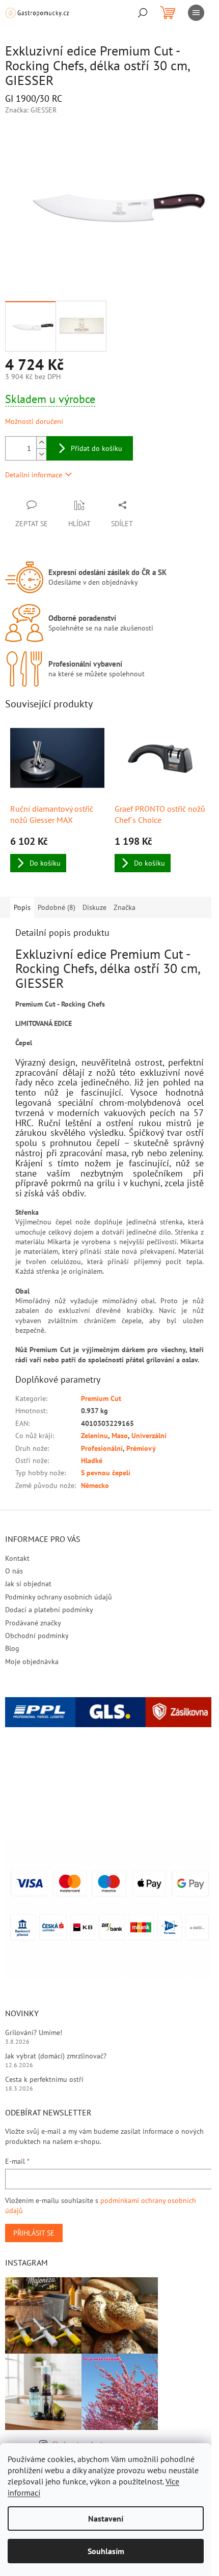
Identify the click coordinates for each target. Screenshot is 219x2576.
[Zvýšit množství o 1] (41, 442)
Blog (12, 1648)
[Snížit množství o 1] (41, 454)
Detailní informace (34, 475)
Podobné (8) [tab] (57, 907)
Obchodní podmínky (37, 1636)
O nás (14, 1571)
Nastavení (106, 2518)
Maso (120, 1436)
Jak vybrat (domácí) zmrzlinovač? (56, 2056)
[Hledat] (143, 13)
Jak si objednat (28, 1584)
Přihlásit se (34, 2233)
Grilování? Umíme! (34, 2033)
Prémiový (141, 1448)
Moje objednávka (32, 1662)
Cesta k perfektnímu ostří (44, 2079)
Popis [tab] (22, 907)
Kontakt (17, 1558)
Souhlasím (106, 2551)
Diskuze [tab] (94, 907)
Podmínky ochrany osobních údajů (59, 1597)
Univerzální (149, 1436)
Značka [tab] (125, 907)
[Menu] (196, 13)
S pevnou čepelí (106, 1473)
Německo (95, 1485)
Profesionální (102, 1448)
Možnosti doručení (34, 421)
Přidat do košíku (97, 448)
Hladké (92, 1461)
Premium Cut (101, 1398)
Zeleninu (94, 1436)
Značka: (31, 110)
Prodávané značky (33, 1623)
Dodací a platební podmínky (49, 1610)
